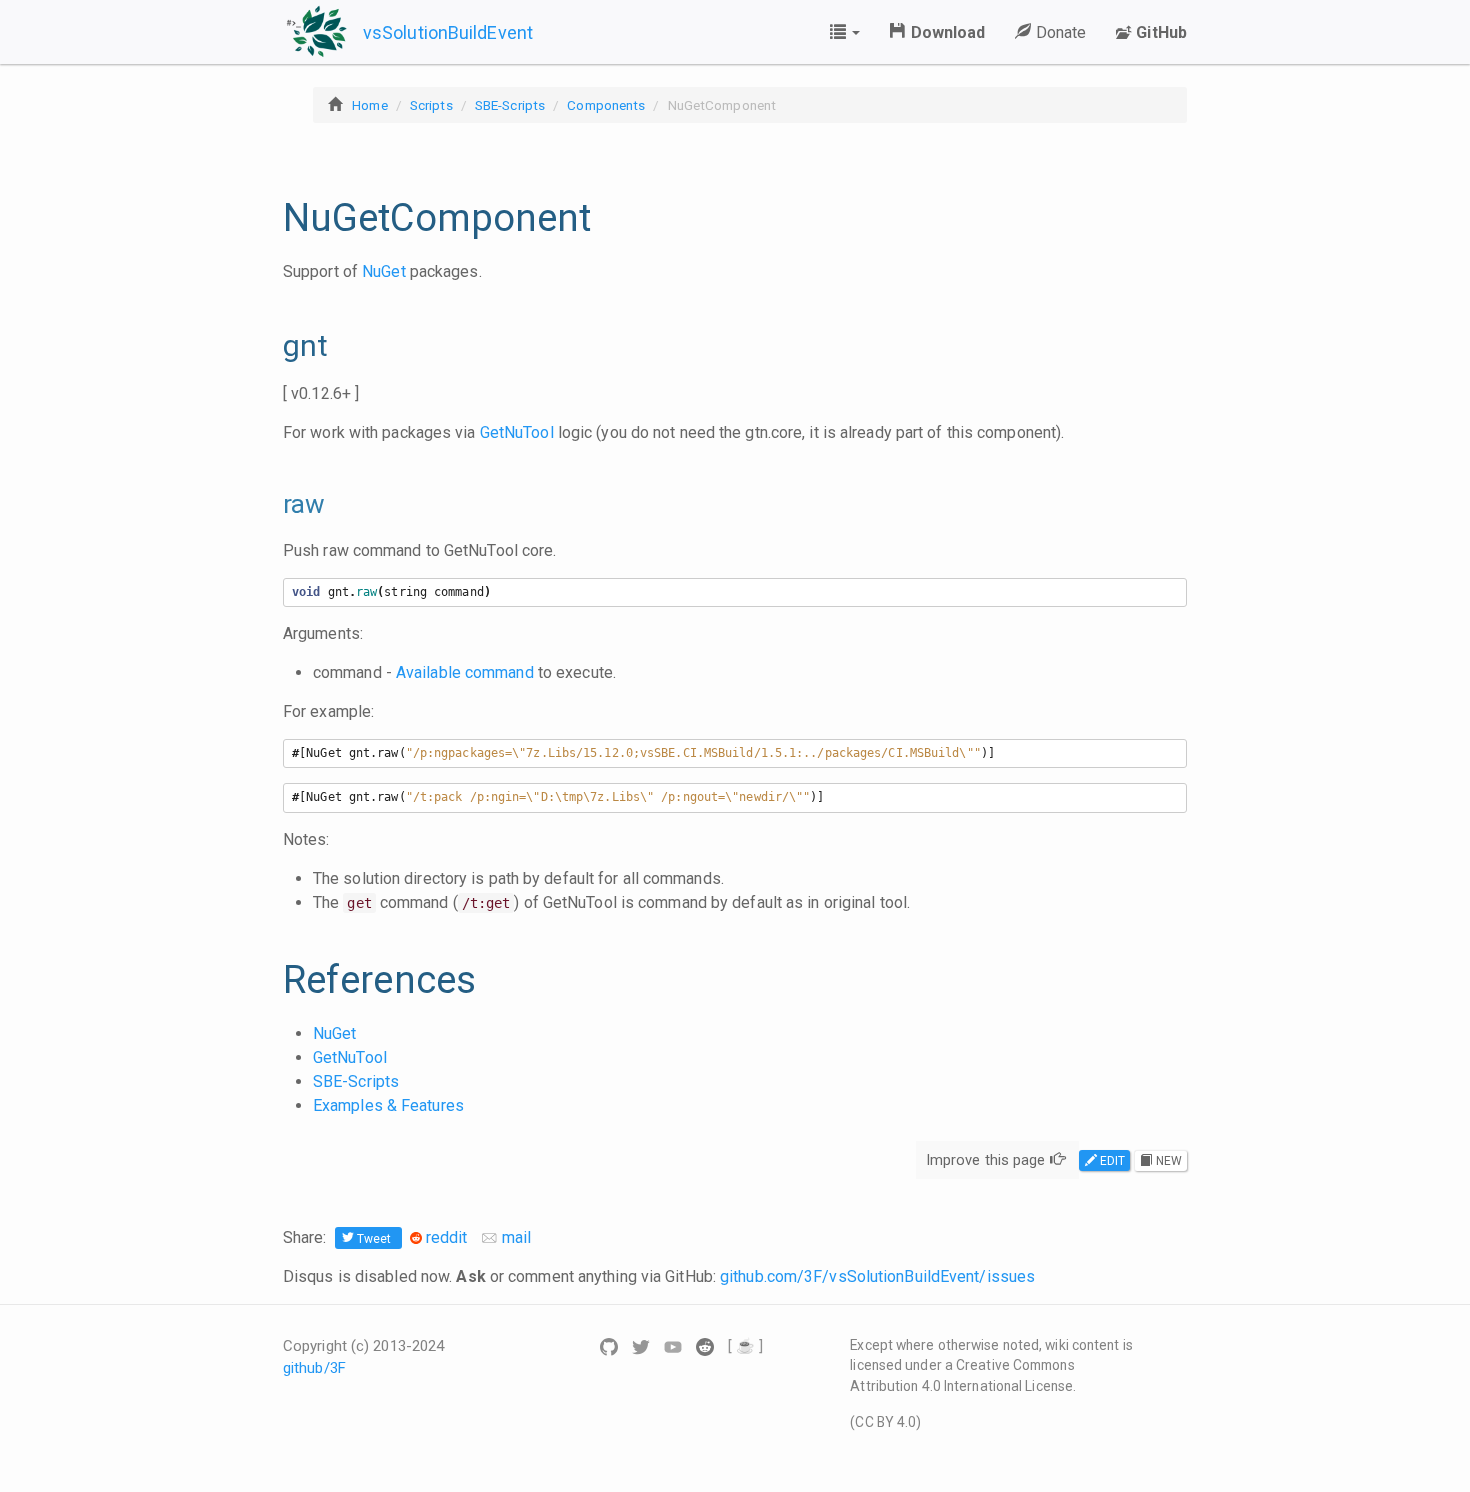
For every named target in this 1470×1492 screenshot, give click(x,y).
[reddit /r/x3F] (707, 1346)
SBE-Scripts (510, 105)
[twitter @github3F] (643, 1346)
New (1167, 1161)
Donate (1058, 32)
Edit (1111, 1161)
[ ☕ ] (746, 1346)
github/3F (314, 1368)
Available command (465, 672)
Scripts (431, 105)
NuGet (384, 271)
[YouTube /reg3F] (675, 1346)
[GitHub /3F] (611, 1346)
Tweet (374, 1239)
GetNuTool (517, 432)
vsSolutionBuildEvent (448, 32)
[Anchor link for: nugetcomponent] (266, 217)
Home (369, 105)
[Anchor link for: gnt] (270, 344)
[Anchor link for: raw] (271, 503)
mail (515, 1237)
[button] (845, 32)
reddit (447, 1237)
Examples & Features (388, 1105)
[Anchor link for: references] (266, 979)
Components (606, 105)
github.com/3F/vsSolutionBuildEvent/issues (877, 1276)
